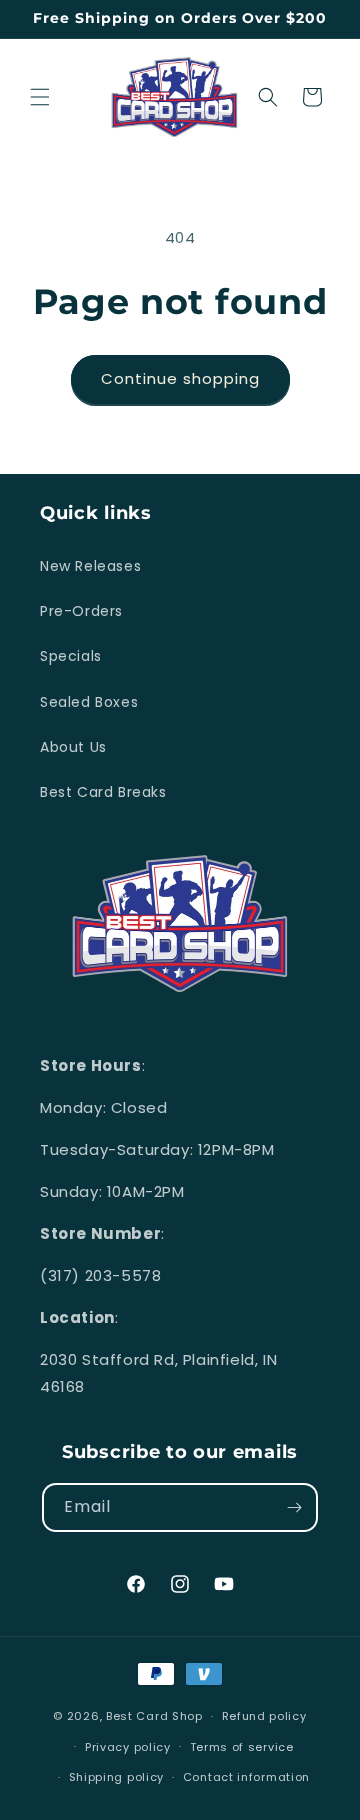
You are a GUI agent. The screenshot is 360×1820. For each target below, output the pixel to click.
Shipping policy (117, 1777)
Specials (71, 656)
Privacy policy (128, 1747)
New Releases (90, 566)
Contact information (246, 1777)
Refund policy (264, 1716)
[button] (40, 97)
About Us (73, 747)
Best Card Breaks (103, 792)
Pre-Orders (81, 611)
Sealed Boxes (89, 702)
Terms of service (242, 1747)
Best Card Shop (154, 1716)
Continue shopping (180, 378)
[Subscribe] (294, 1507)
